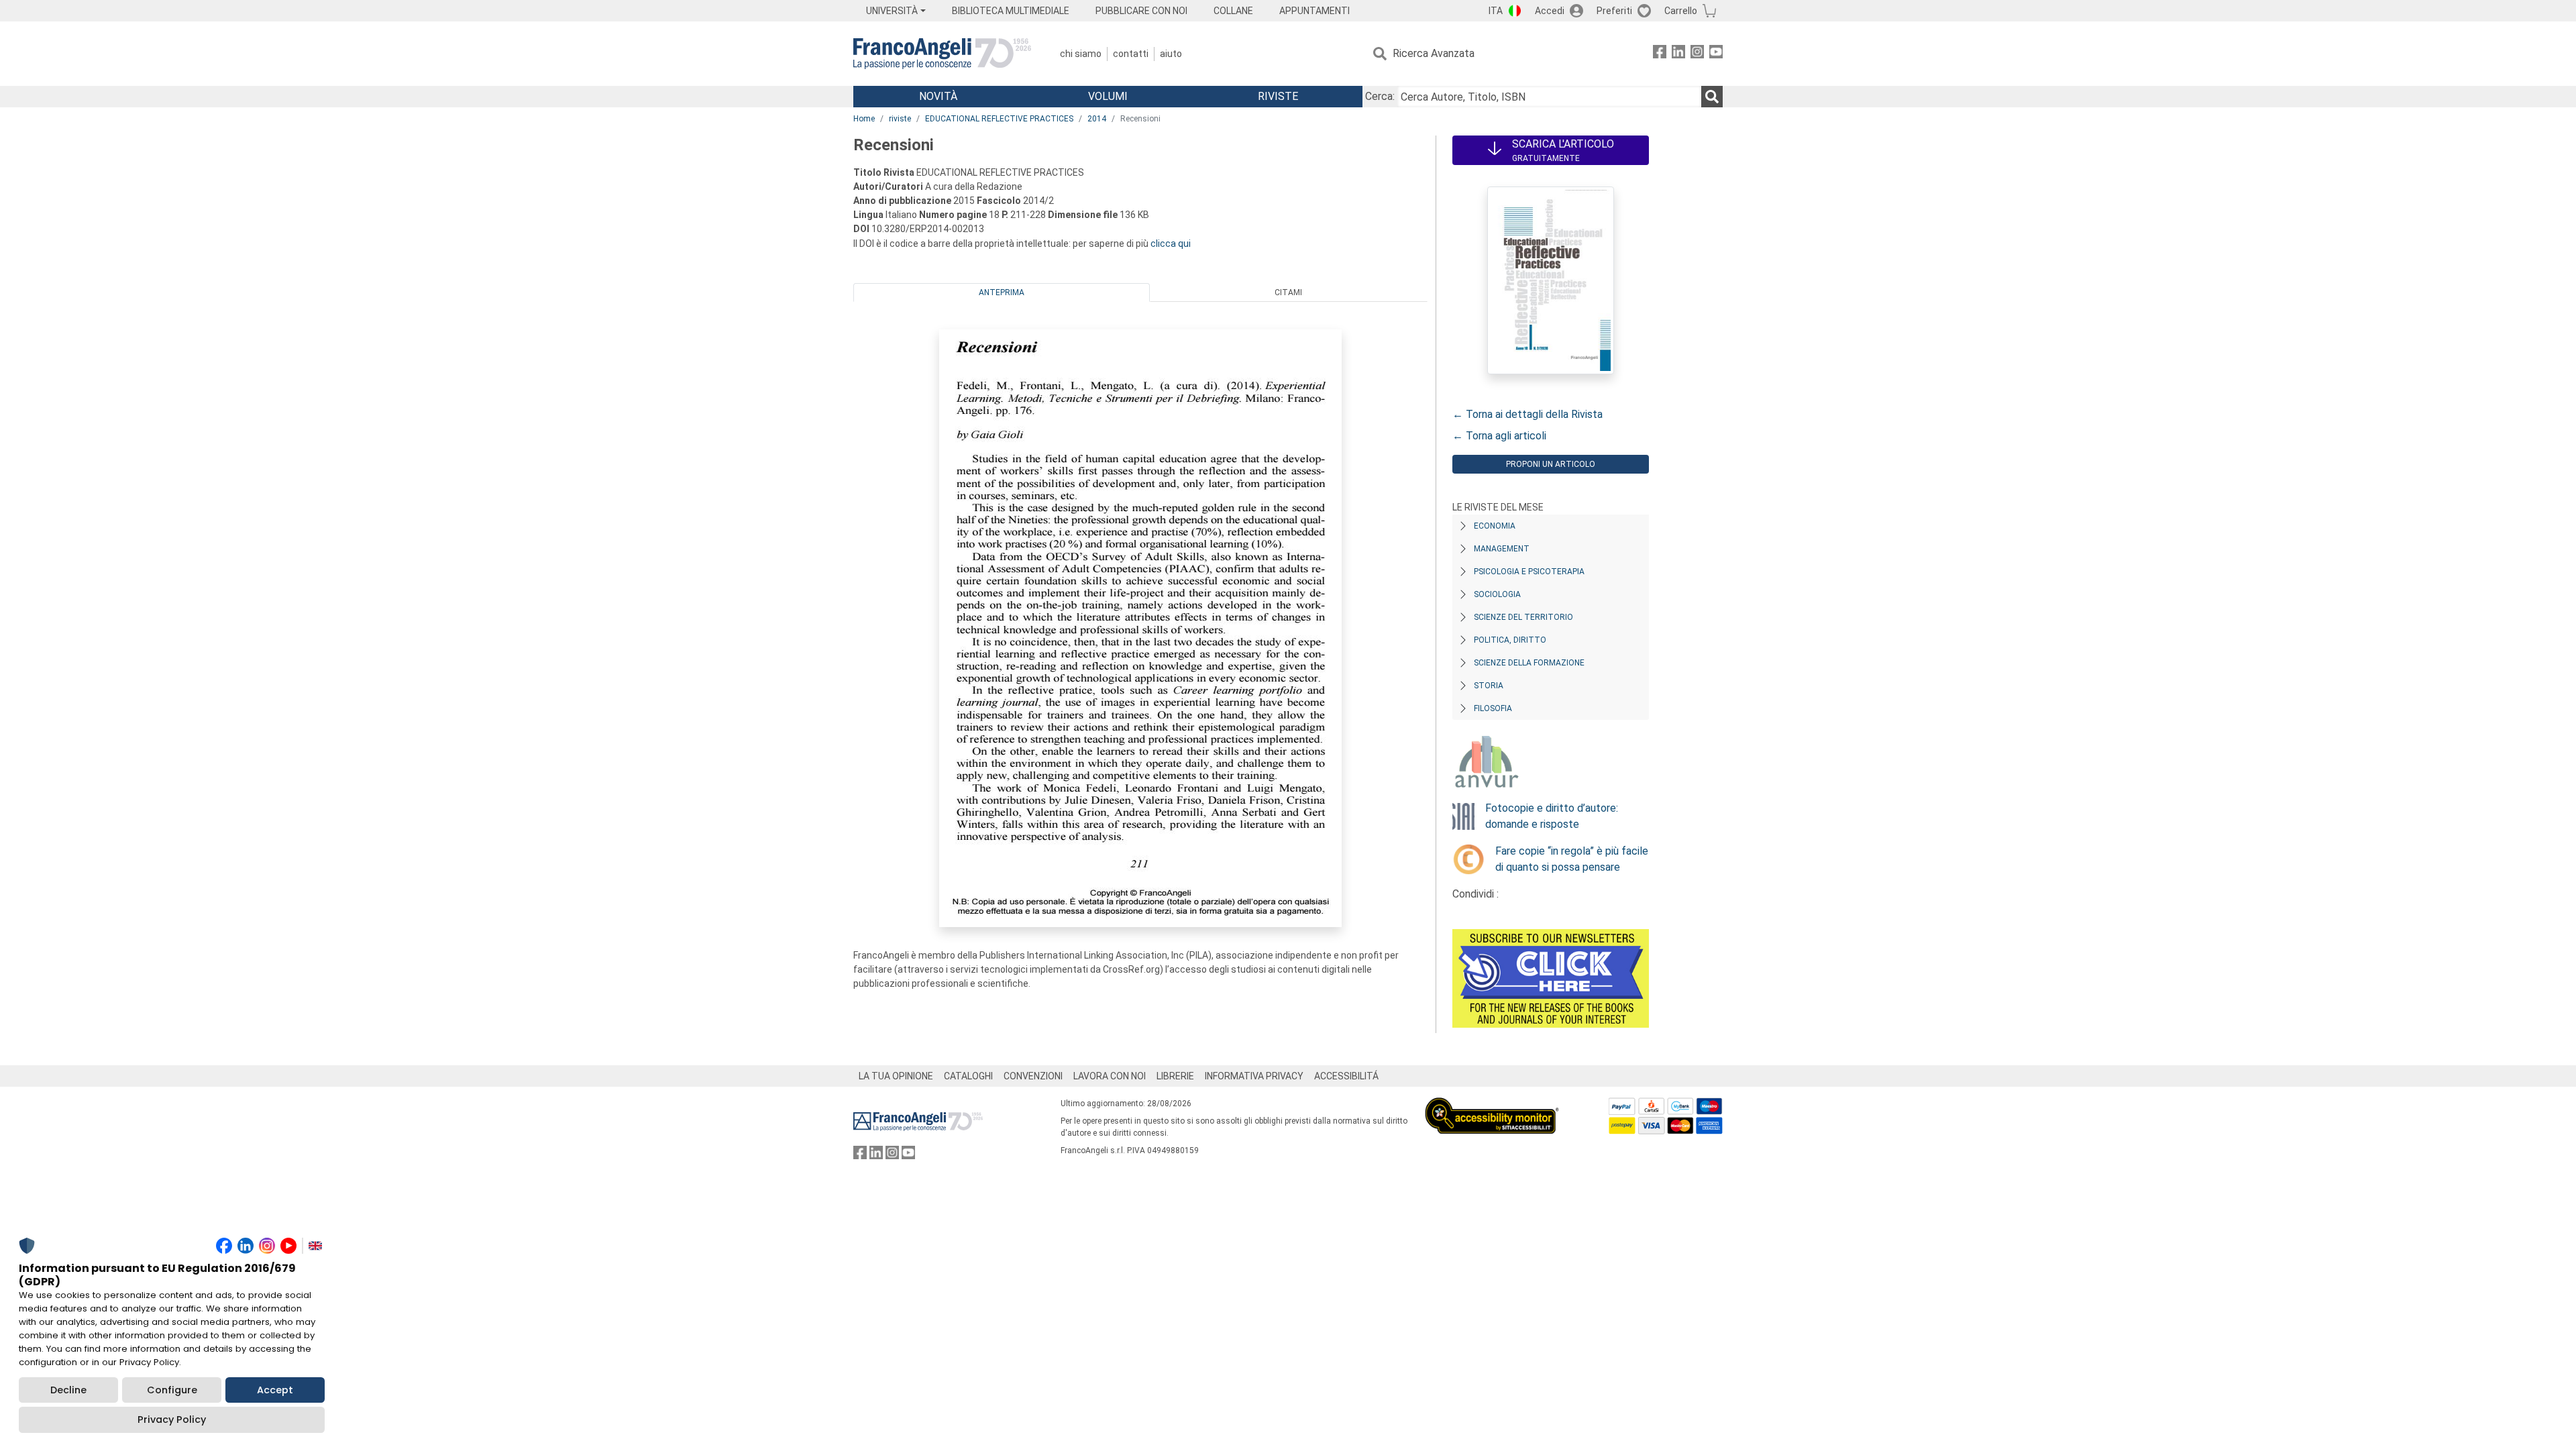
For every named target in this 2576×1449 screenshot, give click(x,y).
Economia (1495, 526)
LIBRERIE (1175, 1076)
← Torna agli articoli (1499, 436)
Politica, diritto (1510, 640)
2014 (1097, 119)
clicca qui (1171, 244)
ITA (1496, 11)
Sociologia (1497, 594)
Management (1502, 549)
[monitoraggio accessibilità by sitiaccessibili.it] (1492, 1105)
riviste (900, 119)
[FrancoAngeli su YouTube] (1716, 54)
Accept (275, 1390)
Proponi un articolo (1551, 464)
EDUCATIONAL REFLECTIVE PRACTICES (999, 119)
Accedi (1550, 11)
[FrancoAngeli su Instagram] (1697, 54)
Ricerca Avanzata (1434, 53)
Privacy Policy (172, 1419)
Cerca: (1380, 96)
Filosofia (1493, 708)
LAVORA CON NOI (1110, 1076)
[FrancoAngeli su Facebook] (1660, 54)
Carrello (1681, 11)
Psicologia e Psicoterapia (1529, 572)
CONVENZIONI (1033, 1076)
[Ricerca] (1712, 97)
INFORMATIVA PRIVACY (1254, 1076)
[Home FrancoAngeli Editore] (942, 54)
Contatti (1131, 54)
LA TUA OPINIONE (896, 1076)
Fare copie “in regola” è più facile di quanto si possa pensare (1572, 859)
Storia (1489, 686)
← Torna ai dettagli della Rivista (1527, 414)
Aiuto (1171, 54)
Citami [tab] (1288, 292)
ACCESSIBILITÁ (1346, 1076)
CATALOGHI (968, 1076)
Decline (68, 1390)
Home (864, 119)
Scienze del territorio (1523, 617)
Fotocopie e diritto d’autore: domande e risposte (1552, 816)
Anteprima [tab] (1002, 292)
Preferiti (1614, 11)
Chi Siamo (1081, 54)
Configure (172, 1390)
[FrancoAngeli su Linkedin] (1678, 54)
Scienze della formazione (1529, 663)
